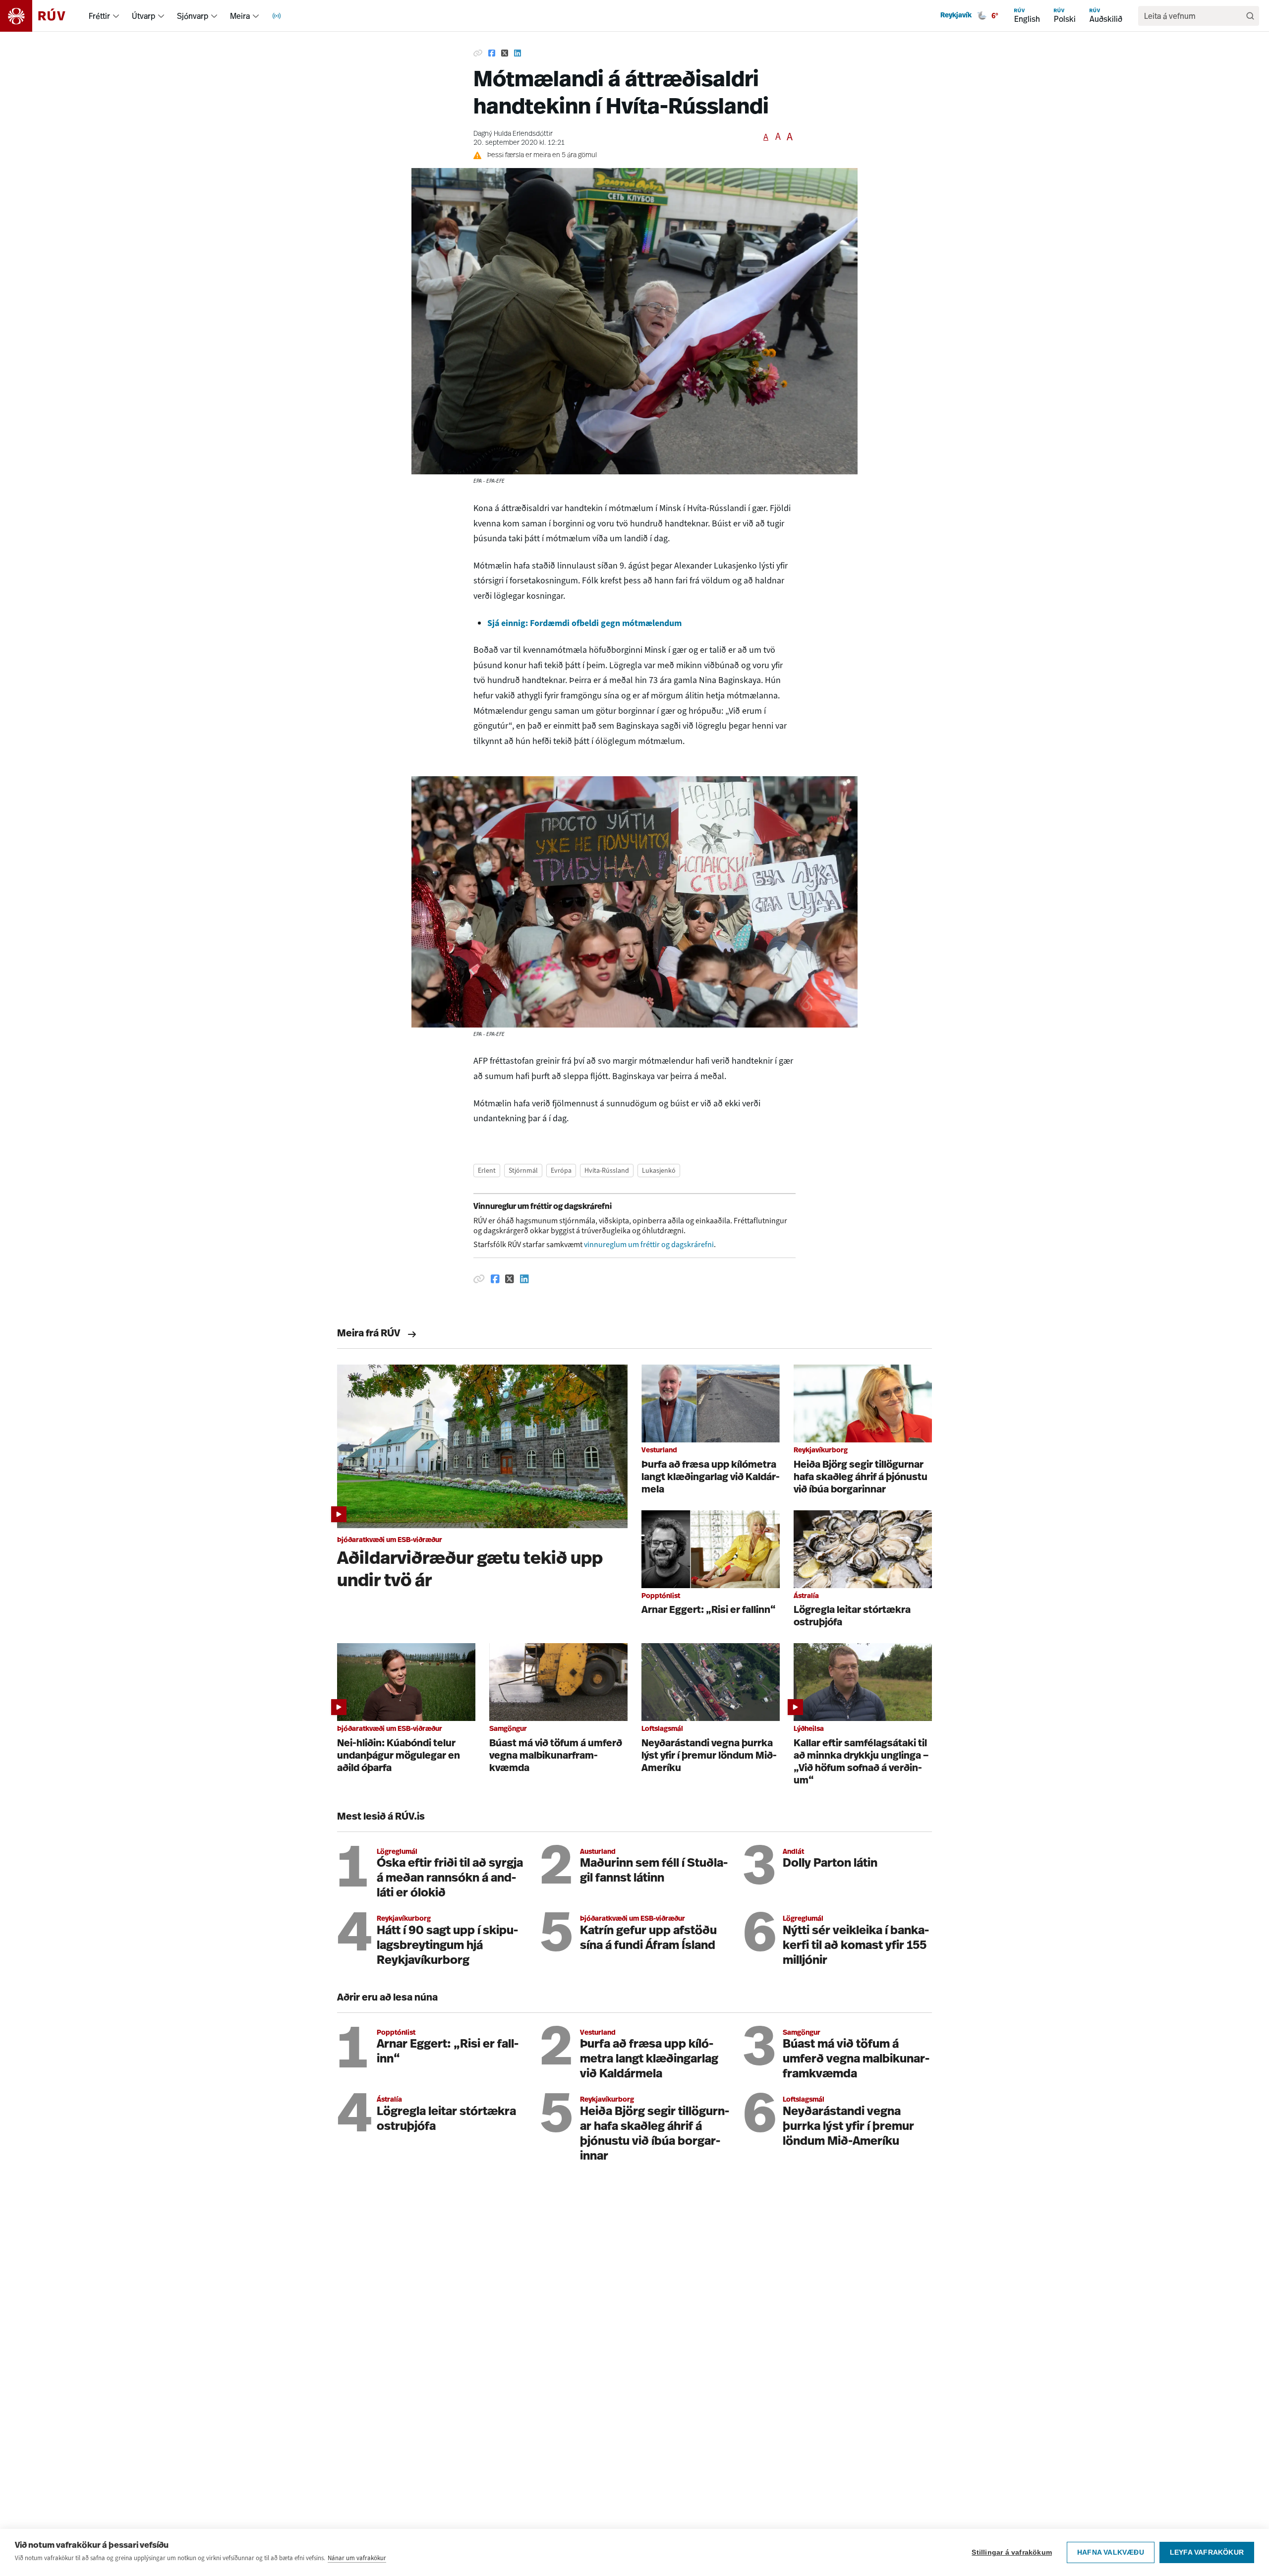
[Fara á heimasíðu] (41, 16)
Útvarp (144, 16)
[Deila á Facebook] (492, 54)
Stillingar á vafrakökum (1012, 2552)
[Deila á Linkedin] (518, 54)
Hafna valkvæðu (1111, 2552)
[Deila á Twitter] (505, 54)
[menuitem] (116, 16)
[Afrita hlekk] (478, 54)
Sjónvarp (193, 16)
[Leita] (1250, 16)
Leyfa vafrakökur (1207, 2552)
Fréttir (99, 16)
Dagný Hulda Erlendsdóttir (513, 134)
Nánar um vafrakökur (357, 2558)
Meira (240, 16)
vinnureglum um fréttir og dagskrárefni (649, 1244)
